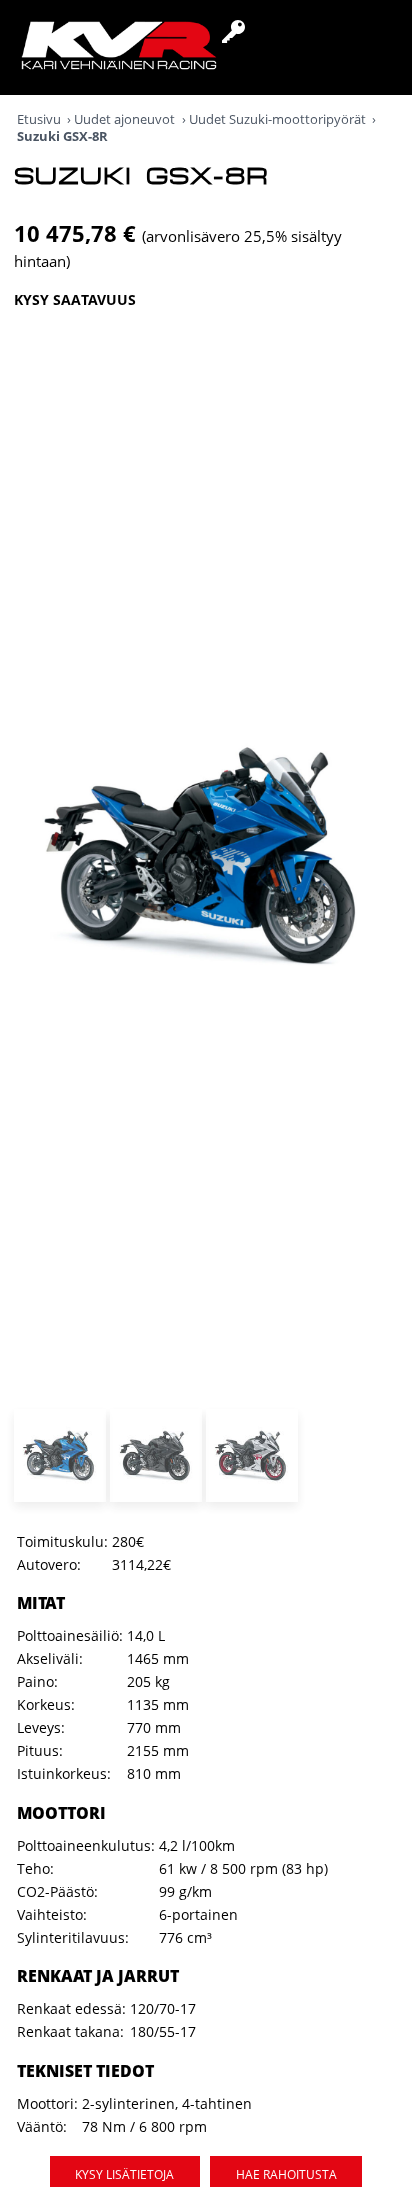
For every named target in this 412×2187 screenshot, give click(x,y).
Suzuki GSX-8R (62, 136)
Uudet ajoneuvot (124, 119)
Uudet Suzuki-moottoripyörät (277, 119)
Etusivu (39, 119)
